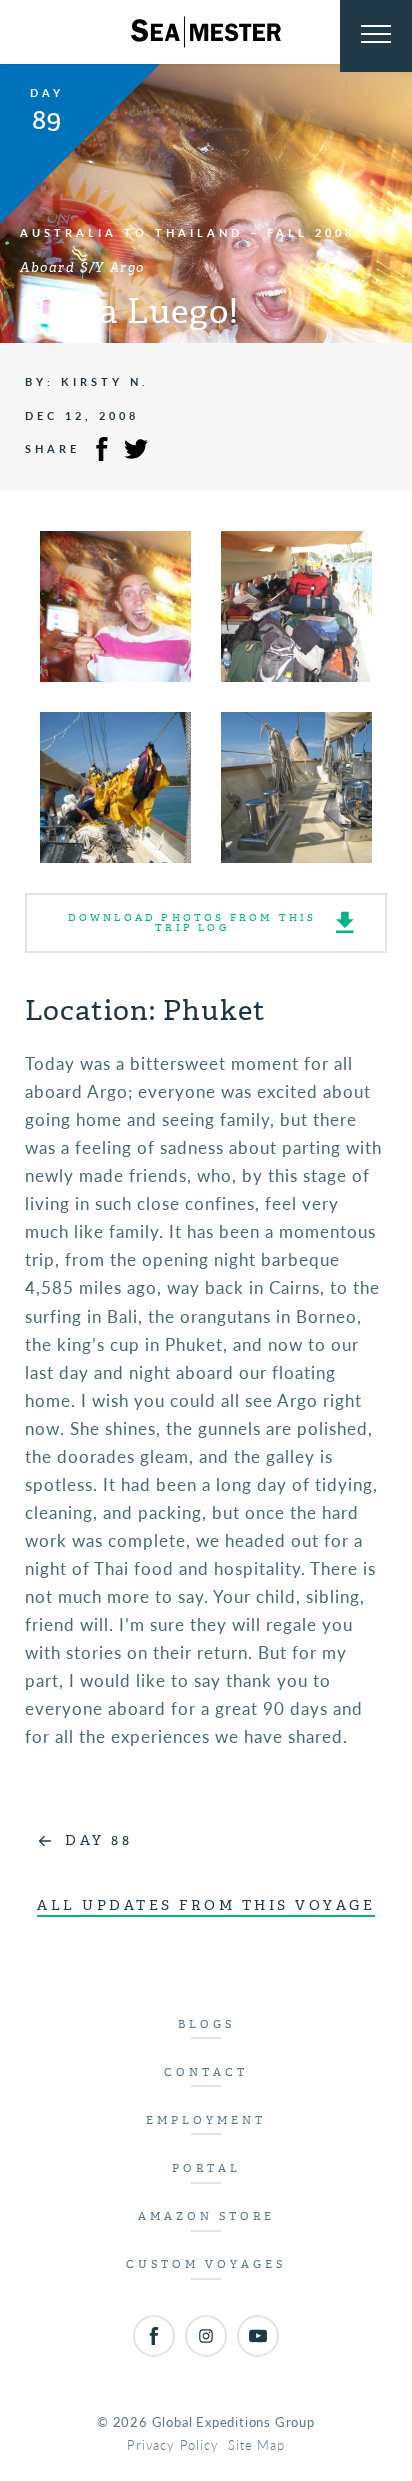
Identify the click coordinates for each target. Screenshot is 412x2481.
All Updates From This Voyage (206, 1905)
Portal (206, 2168)
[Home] (206, 32)
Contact (206, 2072)
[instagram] (206, 2336)
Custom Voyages (206, 2264)
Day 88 (98, 1840)
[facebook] (154, 2336)
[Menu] (376, 36)
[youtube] (258, 2336)
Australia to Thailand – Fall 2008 (187, 232)
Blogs (206, 2024)
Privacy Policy (172, 2444)
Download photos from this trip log (192, 922)
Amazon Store (206, 2216)
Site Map (256, 2444)
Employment (206, 2120)
